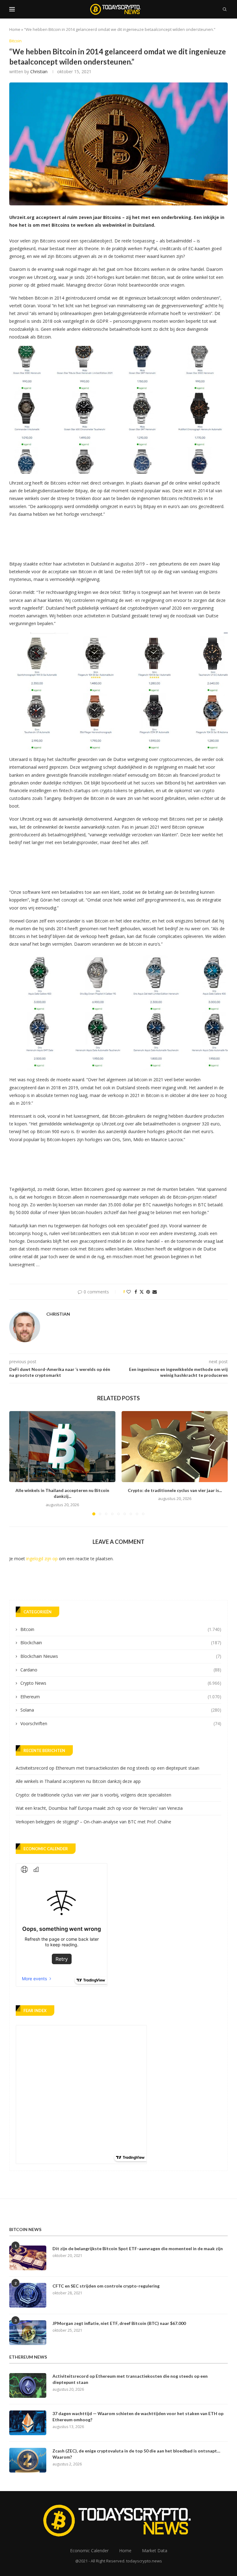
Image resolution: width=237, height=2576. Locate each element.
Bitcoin (121, 1629)
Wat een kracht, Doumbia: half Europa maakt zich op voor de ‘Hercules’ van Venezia (99, 1808)
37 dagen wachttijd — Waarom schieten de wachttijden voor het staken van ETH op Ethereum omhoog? (138, 2416)
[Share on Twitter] (142, 1292)
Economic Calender (89, 2551)
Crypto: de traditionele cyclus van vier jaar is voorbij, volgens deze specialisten (94, 1795)
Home (15, 29)
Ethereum (121, 1697)
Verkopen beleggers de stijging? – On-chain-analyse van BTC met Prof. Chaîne (94, 1822)
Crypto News (121, 1683)
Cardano (121, 1670)
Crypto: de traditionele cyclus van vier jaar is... (175, 1490)
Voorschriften (121, 1723)
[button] (18, 1463)
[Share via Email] (155, 1292)
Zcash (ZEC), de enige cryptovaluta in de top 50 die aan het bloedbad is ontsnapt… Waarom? (136, 2454)
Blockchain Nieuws (121, 1656)
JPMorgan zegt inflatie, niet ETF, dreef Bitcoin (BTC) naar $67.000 (119, 2323)
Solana (121, 1710)
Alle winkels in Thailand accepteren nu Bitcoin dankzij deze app (78, 1781)
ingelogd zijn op (42, 1559)
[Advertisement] (122, 537)
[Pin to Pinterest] (148, 1292)
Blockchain (121, 1643)
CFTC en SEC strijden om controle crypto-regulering (106, 2286)
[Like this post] (129, 1292)
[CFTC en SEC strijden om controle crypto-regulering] (28, 2295)
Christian (39, 71)
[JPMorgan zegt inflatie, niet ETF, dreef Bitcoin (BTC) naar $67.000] (28, 2333)
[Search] (225, 9)
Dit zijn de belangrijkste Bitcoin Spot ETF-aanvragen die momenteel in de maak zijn (138, 2248)
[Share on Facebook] (136, 1292)
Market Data (155, 2551)
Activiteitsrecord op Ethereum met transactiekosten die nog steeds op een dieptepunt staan (108, 1768)
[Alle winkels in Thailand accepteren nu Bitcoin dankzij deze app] (62, 1446)
